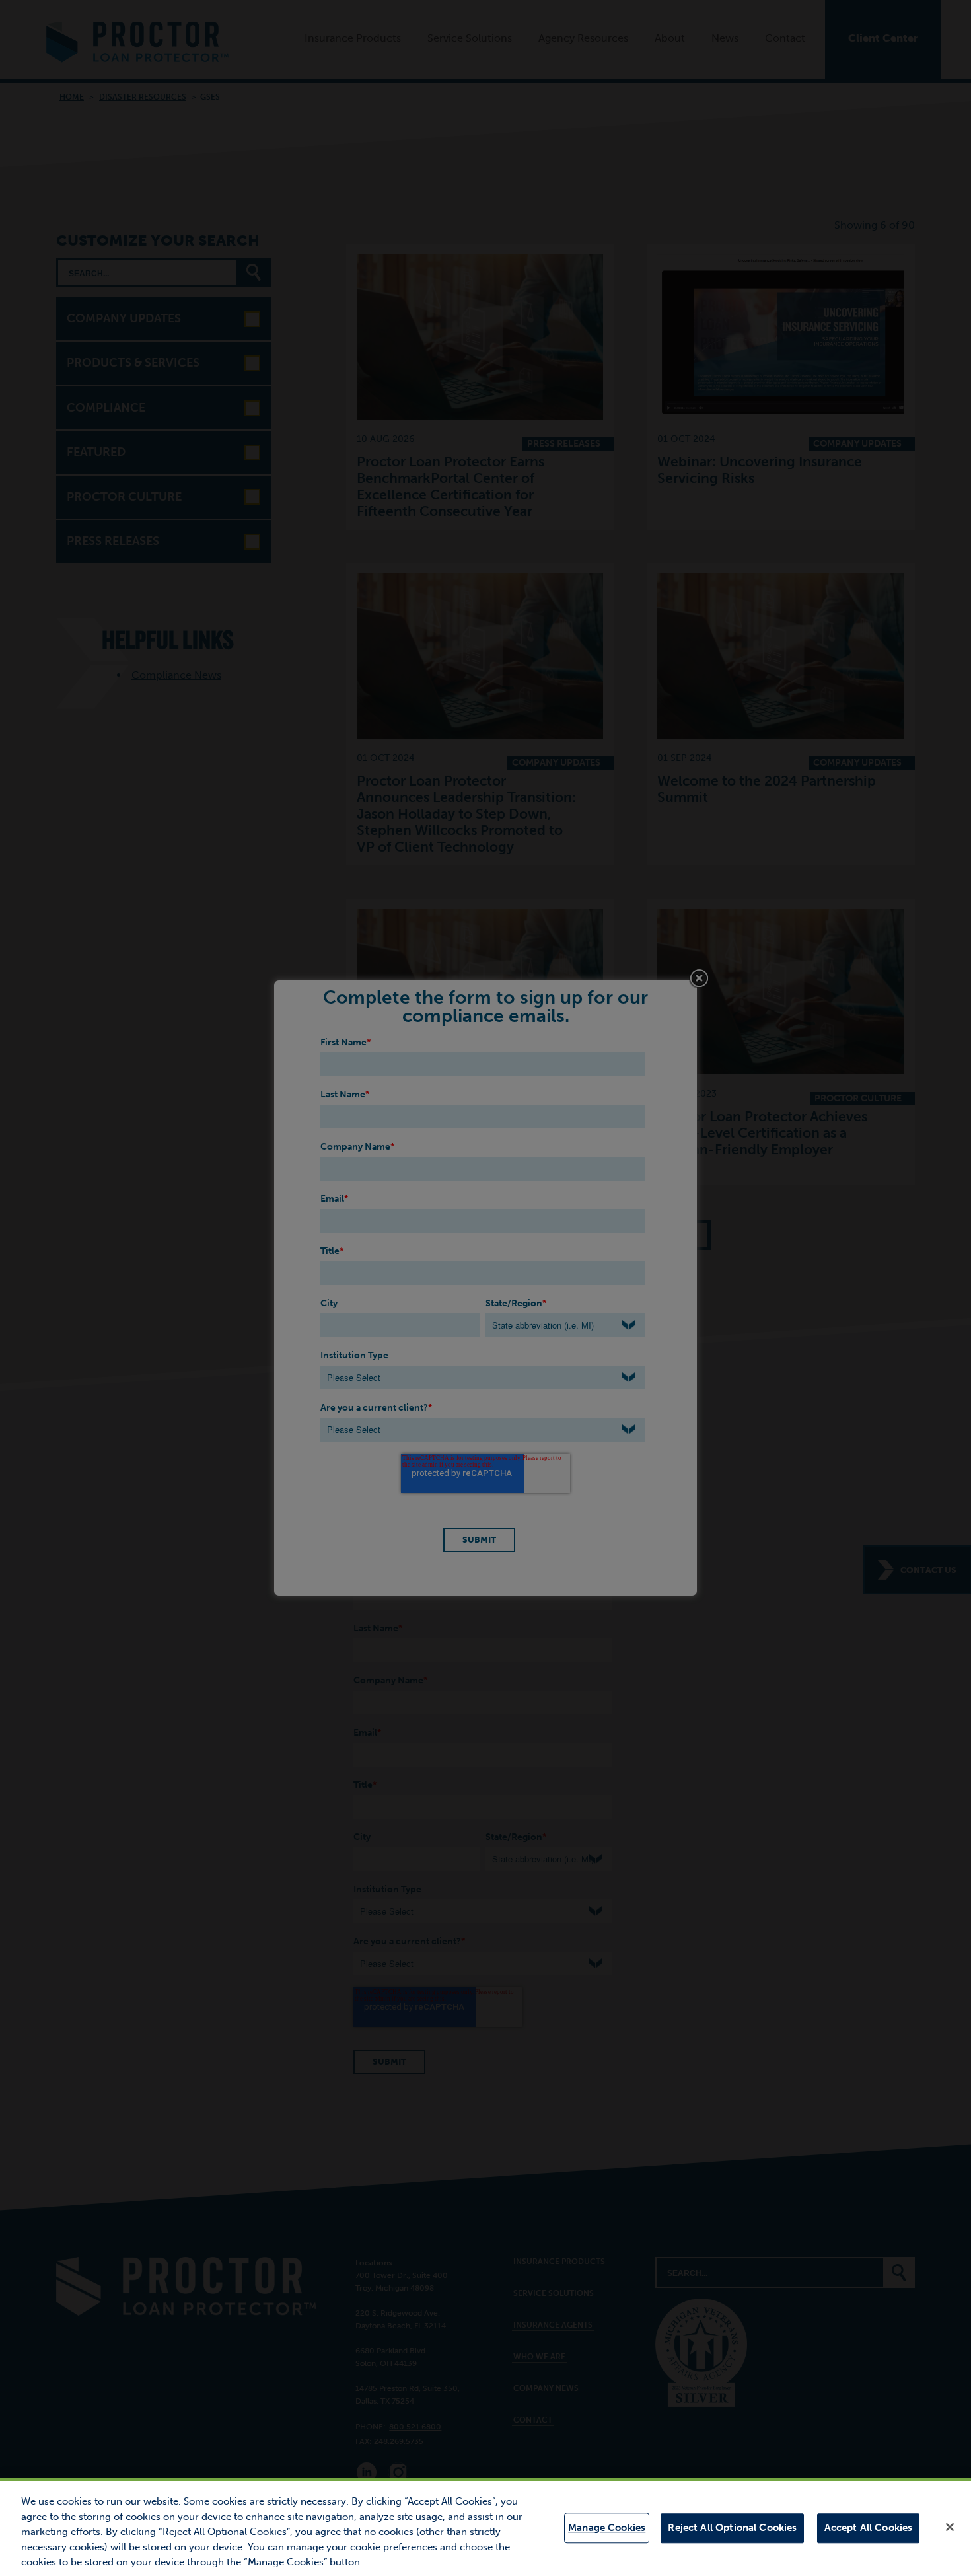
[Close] (950, 2527)
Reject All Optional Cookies (732, 2528)
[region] (485, 2527)
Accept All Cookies (869, 2528)
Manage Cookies (607, 2528)
